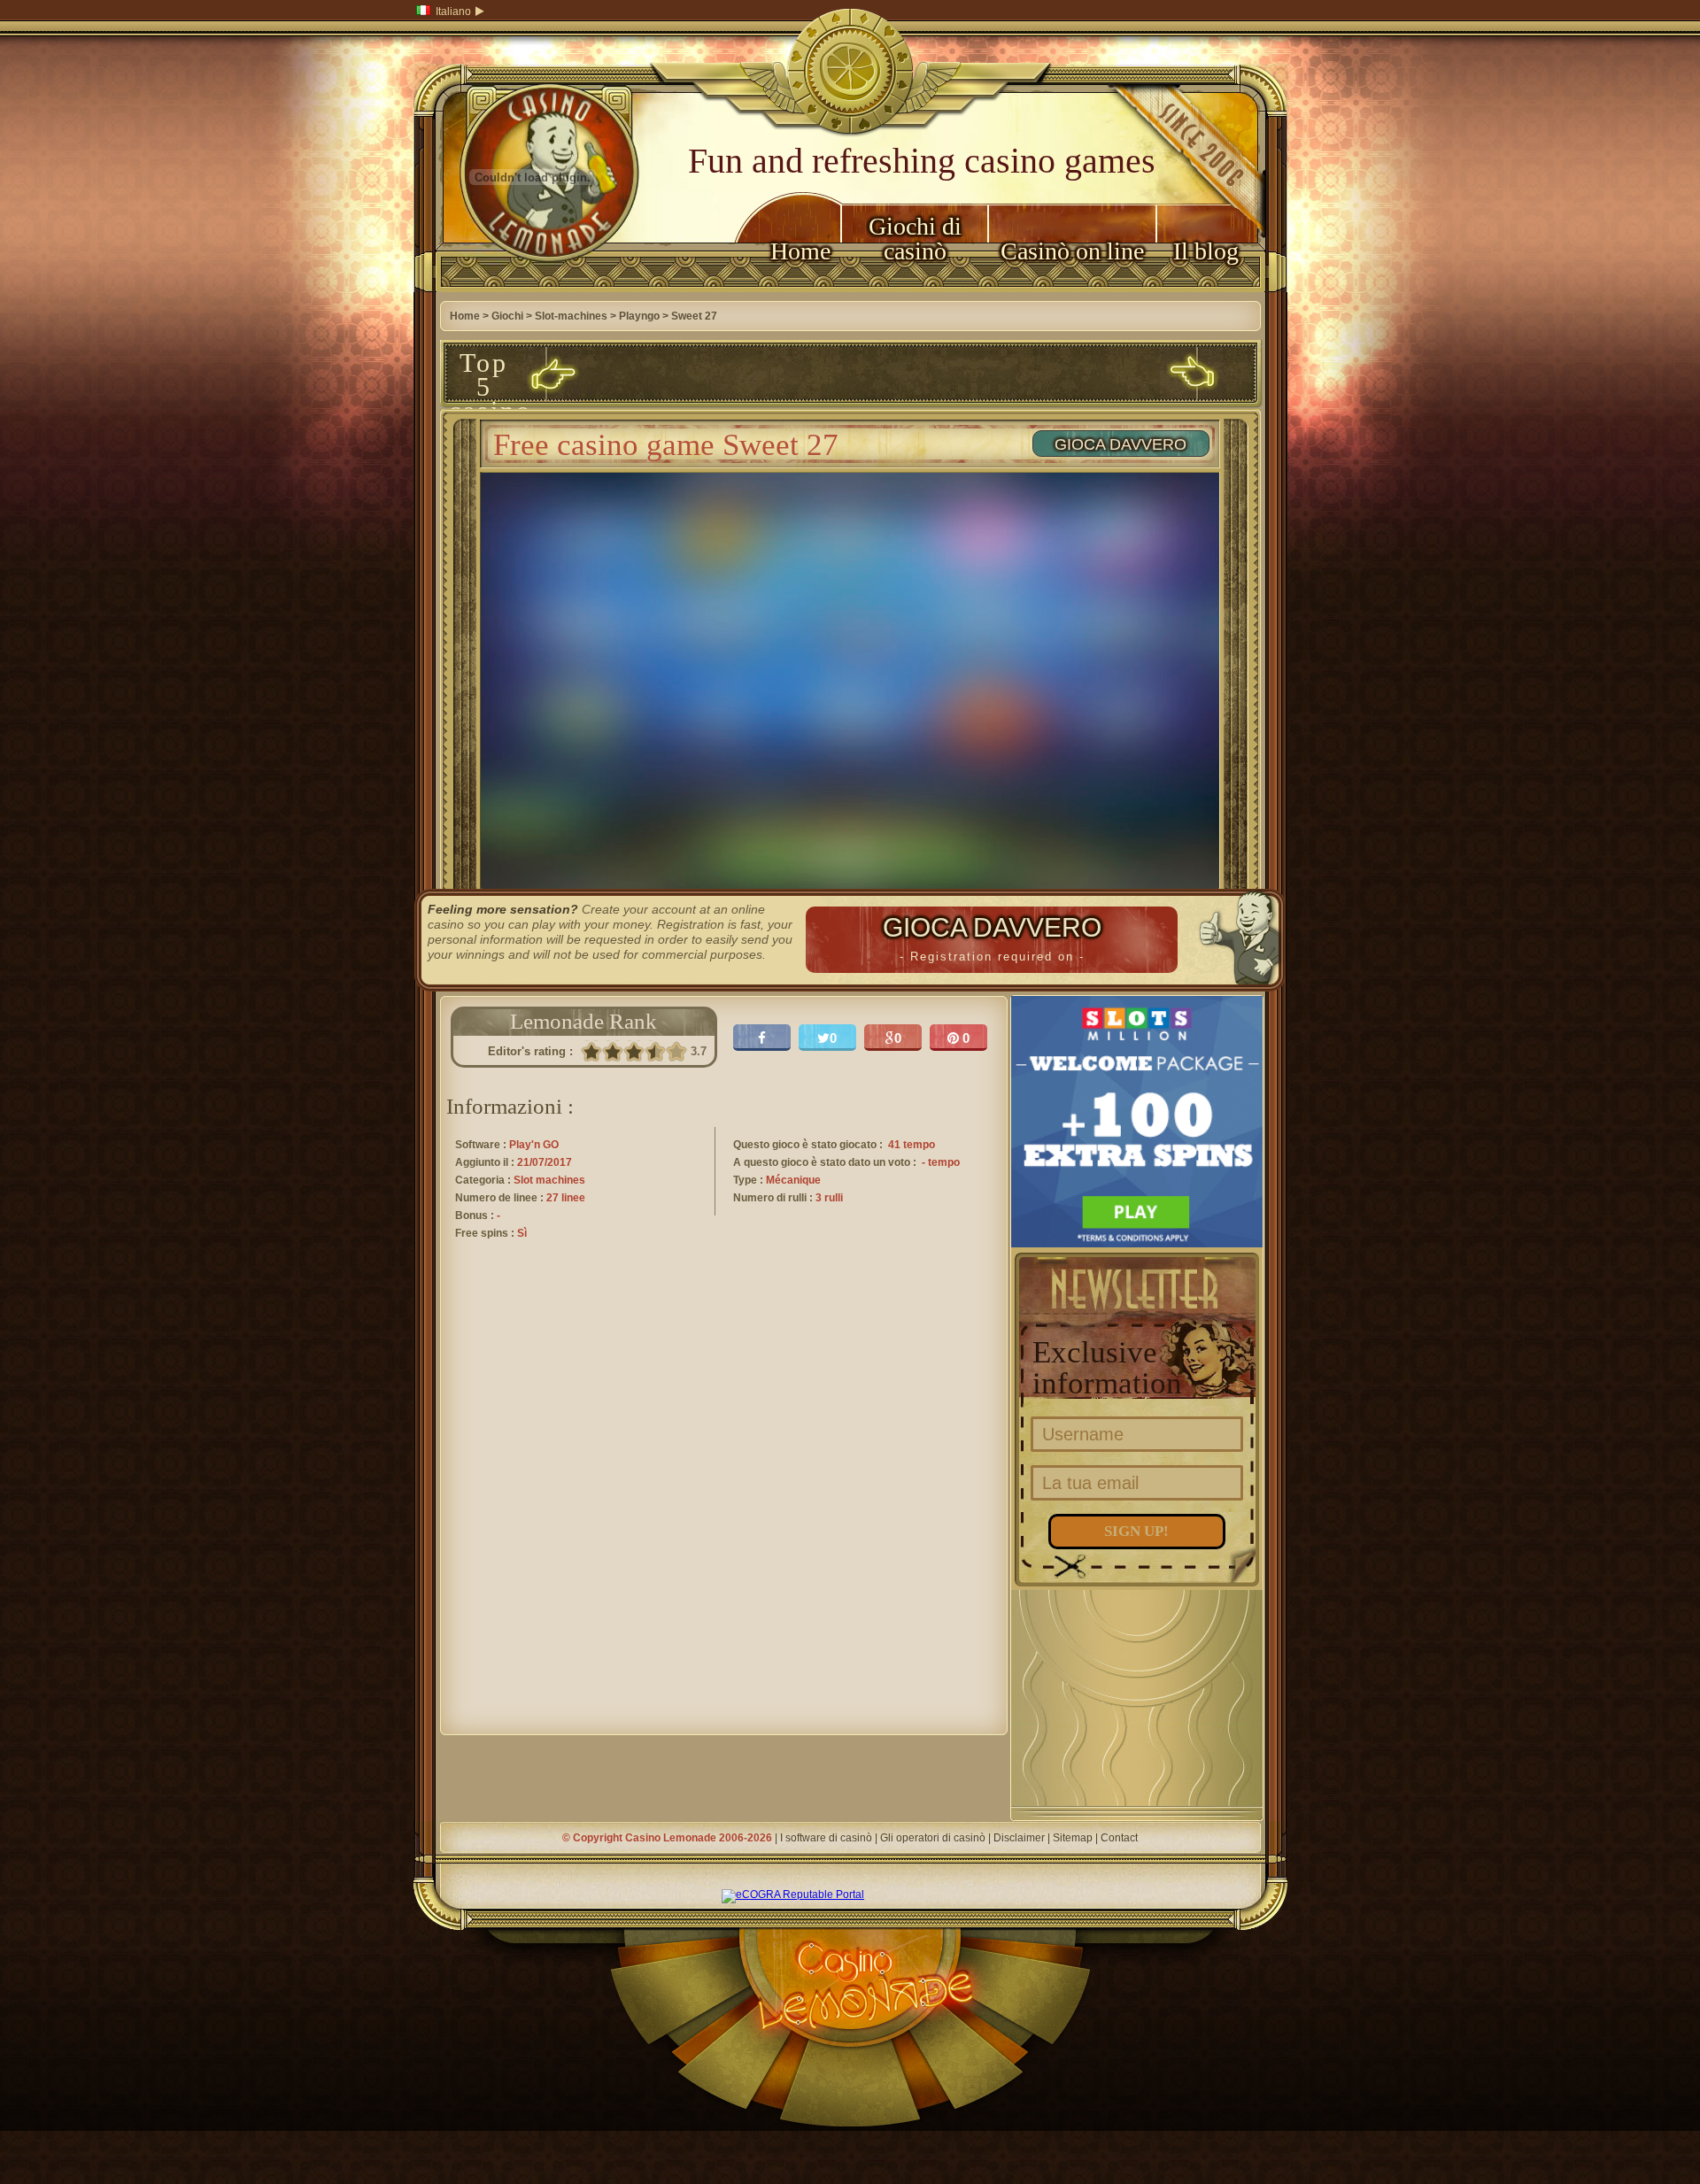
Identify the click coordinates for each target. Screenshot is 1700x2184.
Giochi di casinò (915, 239)
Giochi (507, 316)
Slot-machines (571, 316)
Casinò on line (1072, 251)
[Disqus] (724, 1503)
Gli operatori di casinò (933, 1838)
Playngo (639, 316)
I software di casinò (826, 1838)
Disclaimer (1019, 1838)
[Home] (533, 289)
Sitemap (1073, 1838)
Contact (1119, 1838)
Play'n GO (534, 1145)
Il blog (1206, 251)
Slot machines (549, 1180)
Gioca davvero (1120, 444)
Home (800, 251)
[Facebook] (762, 1038)
